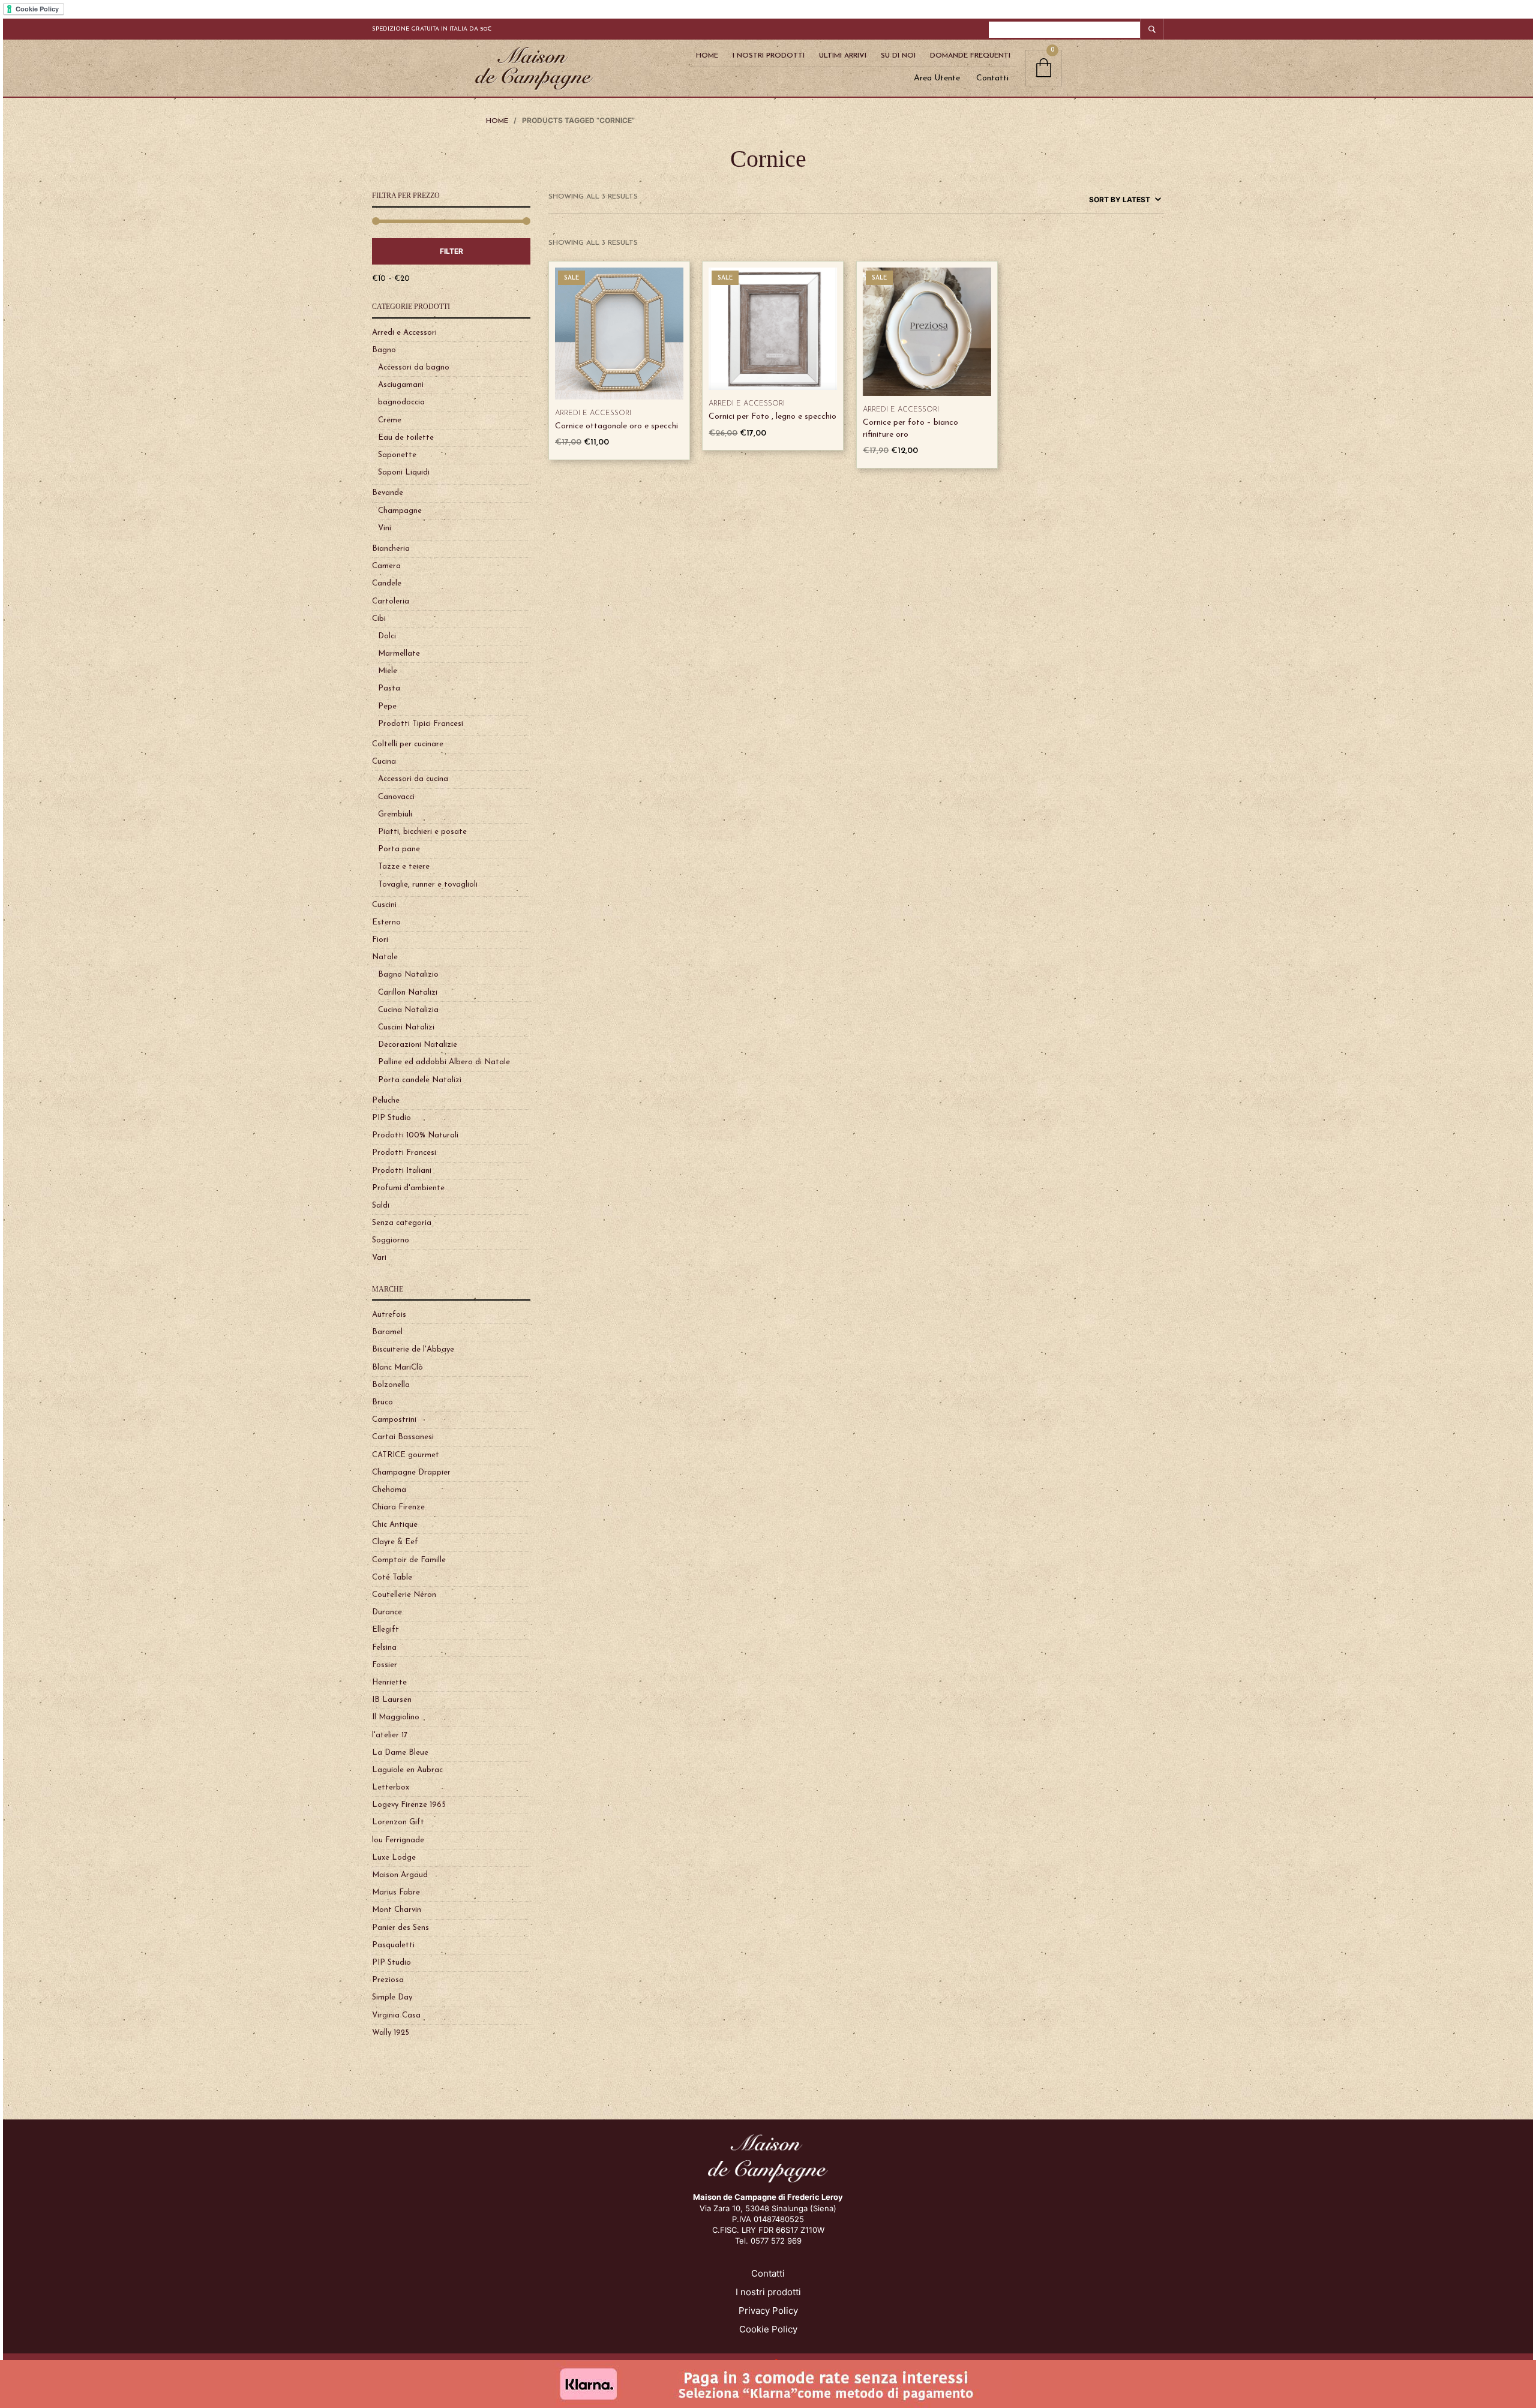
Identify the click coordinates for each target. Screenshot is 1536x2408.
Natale (385, 957)
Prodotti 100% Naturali (415, 1135)
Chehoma (389, 1490)
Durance (387, 1612)
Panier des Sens (400, 1928)
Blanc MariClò (397, 1367)
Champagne (400, 511)
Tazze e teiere (404, 867)
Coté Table (392, 1577)
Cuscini (384, 905)
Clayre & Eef (395, 1542)
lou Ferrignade (398, 1840)
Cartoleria (391, 601)
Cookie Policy (768, 2329)
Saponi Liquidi (404, 472)
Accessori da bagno (414, 367)
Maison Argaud (400, 1875)
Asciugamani (401, 385)
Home (707, 56)
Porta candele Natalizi (420, 1080)
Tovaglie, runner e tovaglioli (428, 885)
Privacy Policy (768, 2311)
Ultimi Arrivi (843, 56)
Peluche (386, 1101)
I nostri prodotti (768, 2292)
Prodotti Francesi (404, 1153)
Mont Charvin (397, 1910)
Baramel (387, 1332)
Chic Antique (395, 1525)
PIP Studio (391, 1118)
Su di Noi (898, 56)
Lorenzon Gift (398, 1822)
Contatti (992, 78)
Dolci (387, 636)
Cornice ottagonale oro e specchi (616, 426)
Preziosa (388, 1980)
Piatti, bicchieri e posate (422, 832)
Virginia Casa (396, 2015)
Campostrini (394, 1420)
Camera (386, 566)
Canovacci (396, 797)
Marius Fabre (396, 1892)
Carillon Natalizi (408, 993)
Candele (387, 583)
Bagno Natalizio (408, 975)
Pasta (389, 688)
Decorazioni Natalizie (418, 1045)
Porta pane (399, 849)
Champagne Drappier (411, 1472)
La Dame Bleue (400, 1753)
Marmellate (399, 654)
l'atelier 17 (390, 1735)
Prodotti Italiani (402, 1171)
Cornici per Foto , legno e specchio (772, 417)
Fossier (385, 1665)
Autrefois (389, 1315)
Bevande (388, 493)
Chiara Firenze (398, 1507)
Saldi (381, 1205)
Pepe (387, 706)
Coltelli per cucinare (408, 744)
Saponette (397, 455)
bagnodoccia (401, 402)
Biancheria (391, 549)
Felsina (384, 1648)
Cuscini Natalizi (406, 1027)
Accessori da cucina (413, 779)
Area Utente (937, 78)
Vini (385, 528)
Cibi (379, 619)
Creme (390, 420)
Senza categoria (402, 1223)
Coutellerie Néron (404, 1595)
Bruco (382, 1402)
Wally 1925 (391, 2033)
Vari (379, 1258)
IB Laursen (392, 1700)
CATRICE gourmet (406, 1455)
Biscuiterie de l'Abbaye (413, 1349)
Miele (388, 671)
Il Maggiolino (396, 1717)
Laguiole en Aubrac (407, 1770)
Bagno (384, 350)
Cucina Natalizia (408, 1010)
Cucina (384, 762)
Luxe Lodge (394, 1858)
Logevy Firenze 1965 (409, 1805)
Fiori (380, 940)
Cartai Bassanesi (403, 1437)
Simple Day (392, 1997)
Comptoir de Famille (409, 1560)
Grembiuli (395, 814)
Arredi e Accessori (404, 333)
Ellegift (385, 1630)
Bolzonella (391, 1385)
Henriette (389, 1682)
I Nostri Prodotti (769, 56)
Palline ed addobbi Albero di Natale (444, 1062)
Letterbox (391, 1787)
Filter (451, 251)
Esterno (386, 922)
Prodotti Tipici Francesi (421, 724)
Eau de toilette (406, 438)
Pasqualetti (393, 1945)
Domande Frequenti (970, 56)
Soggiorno (391, 1240)
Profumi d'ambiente (408, 1188)
